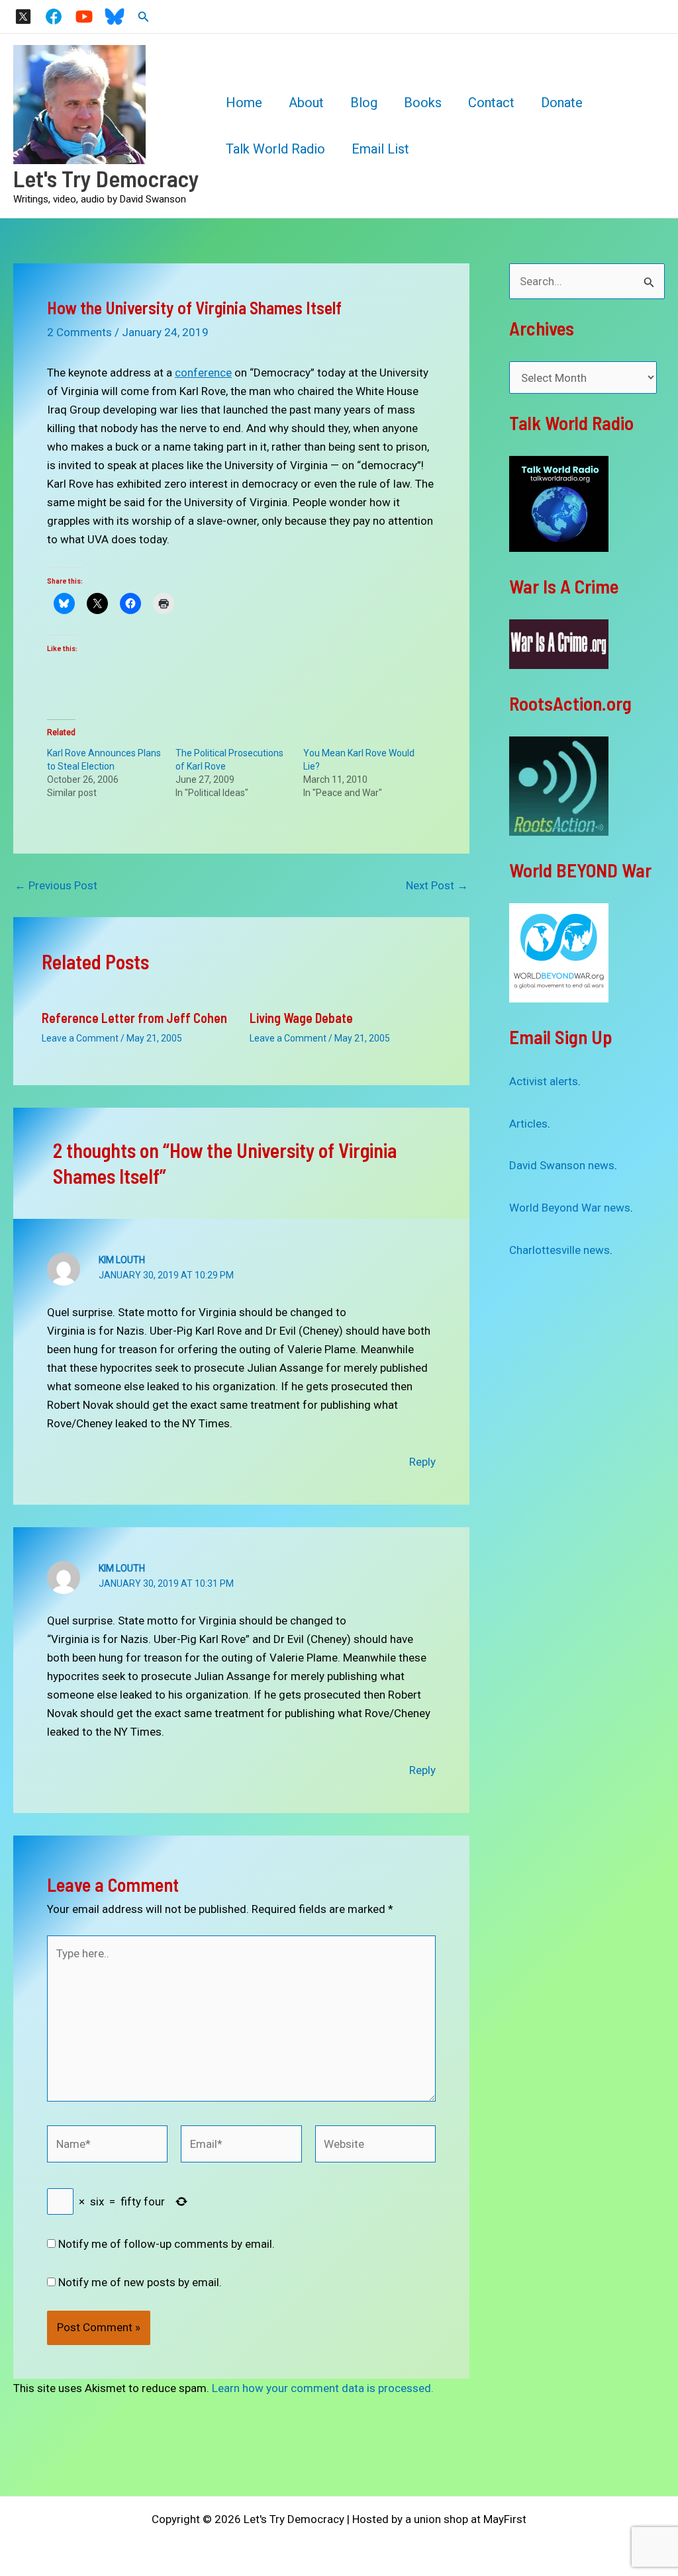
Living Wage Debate (301, 1018)
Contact (491, 103)
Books (423, 103)
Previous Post (56, 886)
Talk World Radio (275, 149)
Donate (562, 103)
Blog (364, 103)
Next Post (437, 886)
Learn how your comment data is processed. (323, 2388)
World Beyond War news (570, 1208)
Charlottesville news (559, 1250)
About (306, 103)
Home (244, 103)
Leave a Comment (80, 1038)
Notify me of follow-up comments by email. (167, 2244)
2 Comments (79, 332)
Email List (380, 149)
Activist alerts (544, 1081)
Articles (528, 1124)
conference (203, 373)
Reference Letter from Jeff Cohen (134, 1018)
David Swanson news (562, 1165)
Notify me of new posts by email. (140, 2282)
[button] (144, 17)
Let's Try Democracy (106, 178)
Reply (422, 1462)
